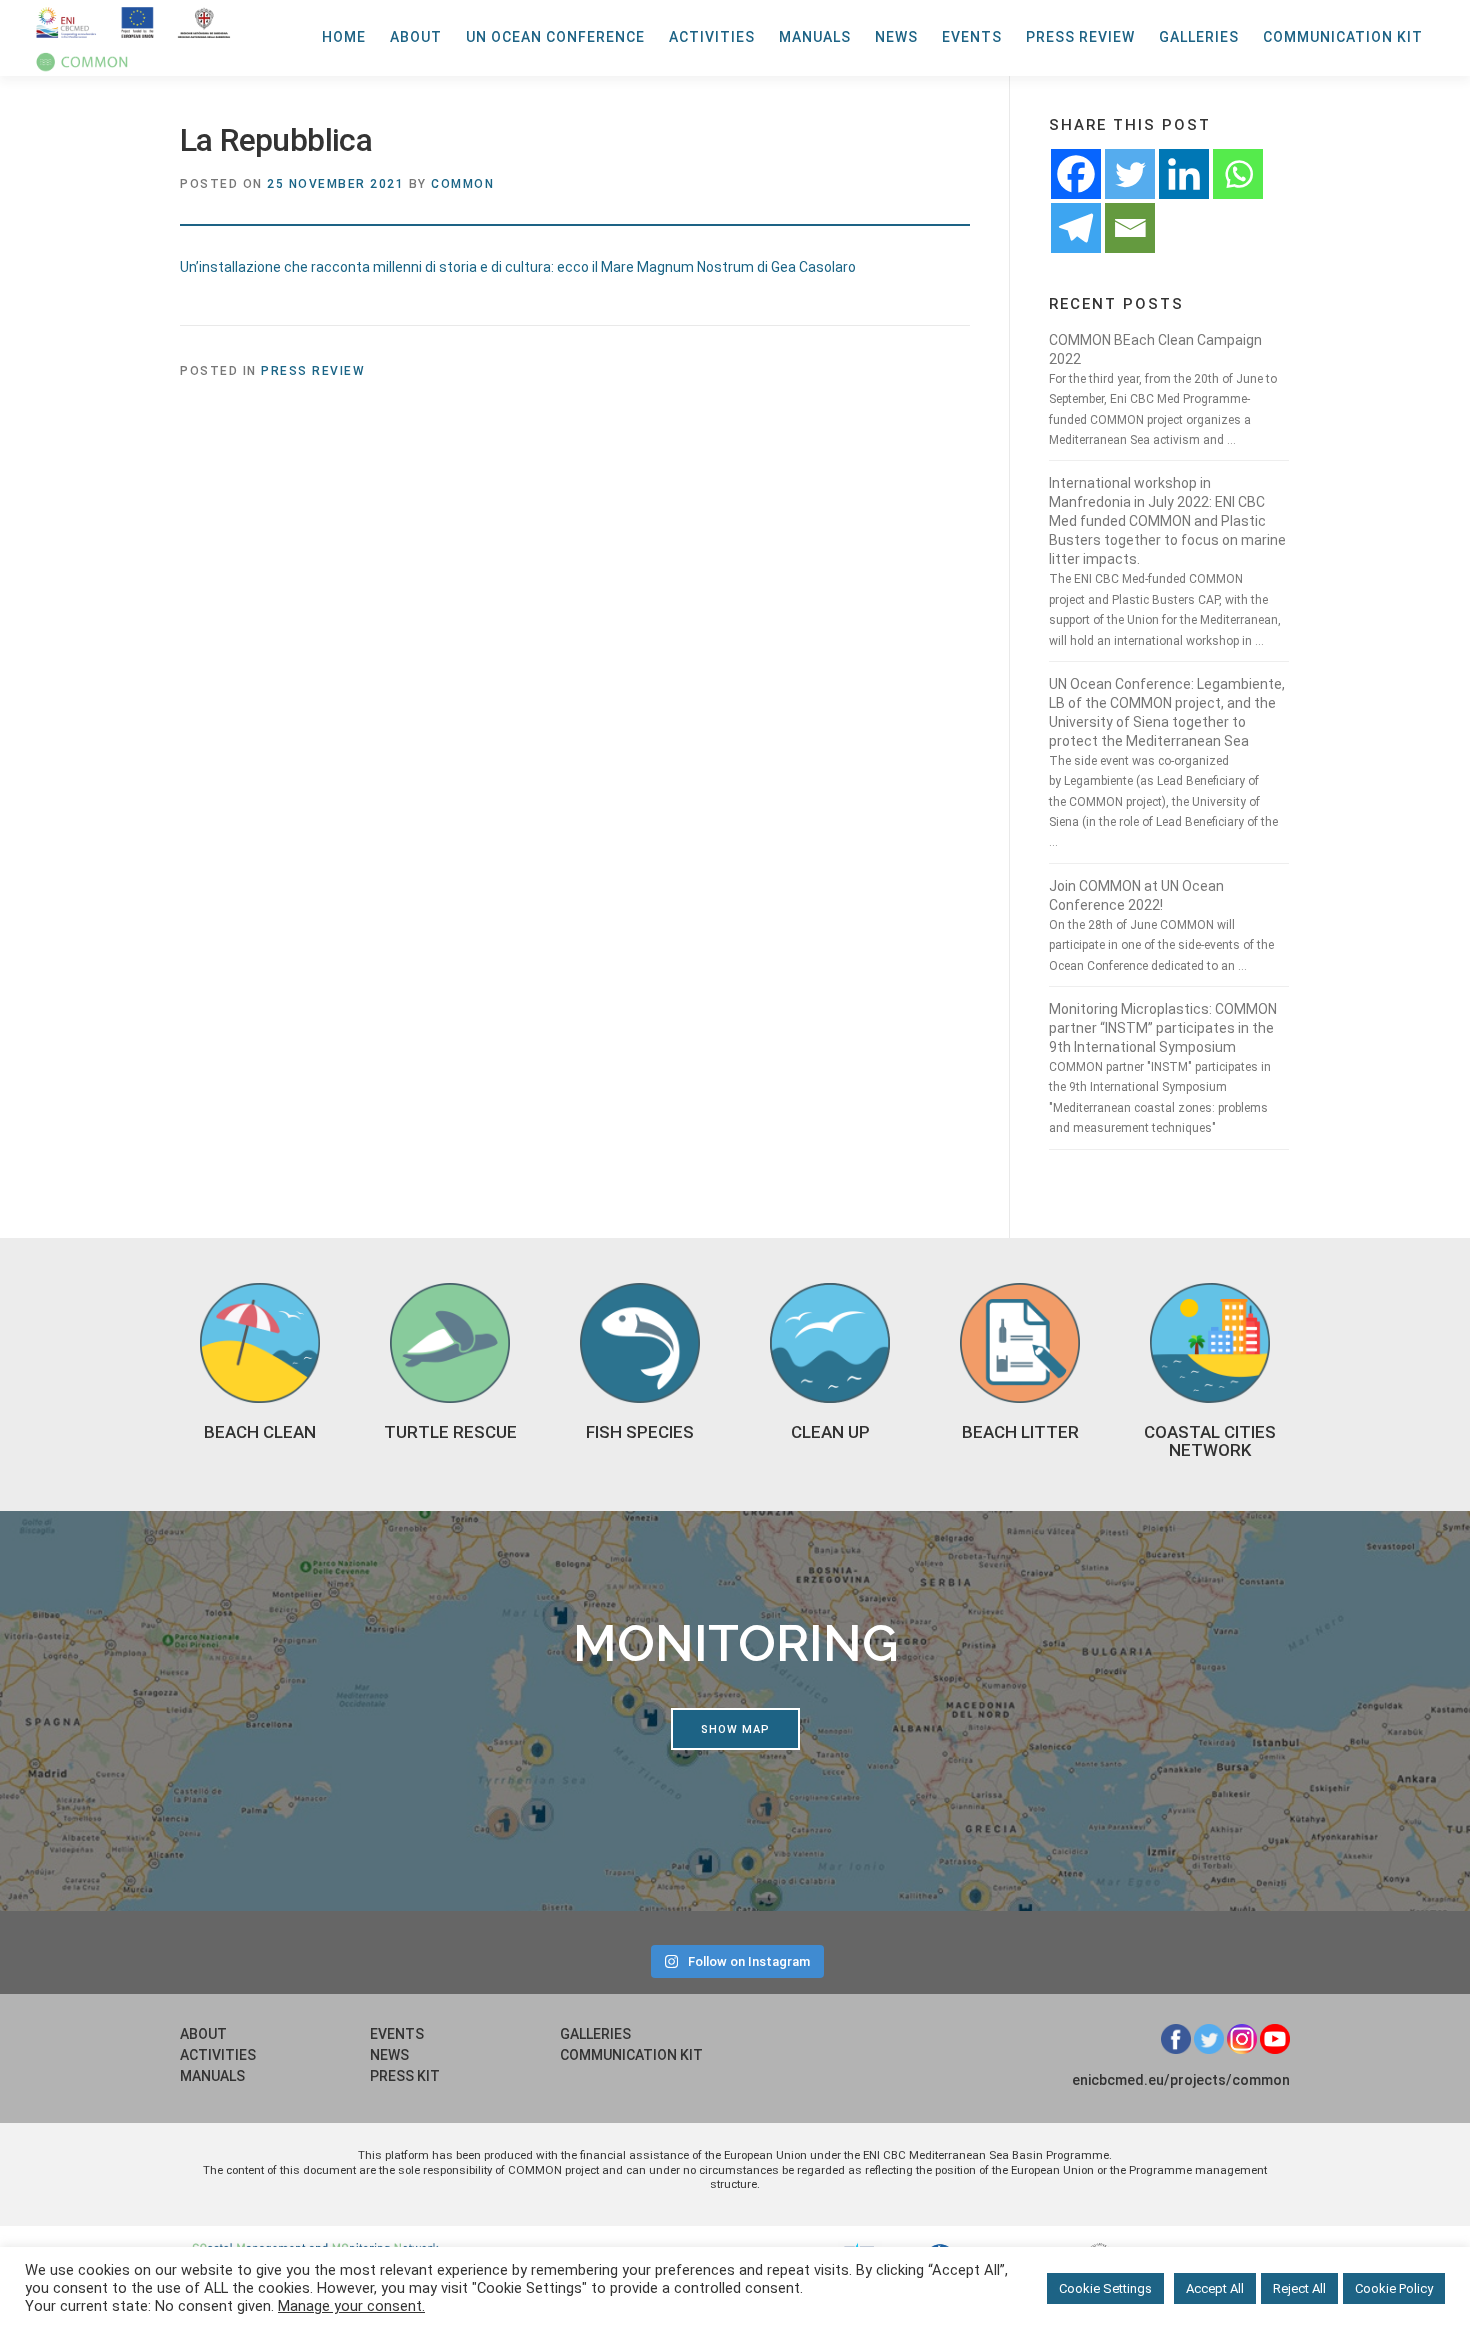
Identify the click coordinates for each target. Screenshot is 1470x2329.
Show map (735, 1729)
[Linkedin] (1184, 174)
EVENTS (972, 37)
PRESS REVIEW (1080, 37)
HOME (344, 37)
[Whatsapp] (1238, 174)
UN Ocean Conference (555, 37)
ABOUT (416, 37)
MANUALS (815, 37)
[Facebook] (1076, 174)
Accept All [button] (1215, 2288)
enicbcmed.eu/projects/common (1181, 2080)
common (462, 184)
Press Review (313, 371)
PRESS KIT (405, 2076)
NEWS (896, 37)
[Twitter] (1130, 174)
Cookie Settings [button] (1105, 2288)
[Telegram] (1076, 228)
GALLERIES (1199, 37)
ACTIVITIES (712, 37)
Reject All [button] (1299, 2288)
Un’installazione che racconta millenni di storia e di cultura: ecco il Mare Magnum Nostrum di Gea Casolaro (518, 267)
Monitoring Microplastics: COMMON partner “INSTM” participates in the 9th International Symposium (1163, 1028)
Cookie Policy (1394, 2288)
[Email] (1130, 228)
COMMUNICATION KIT (1343, 37)
